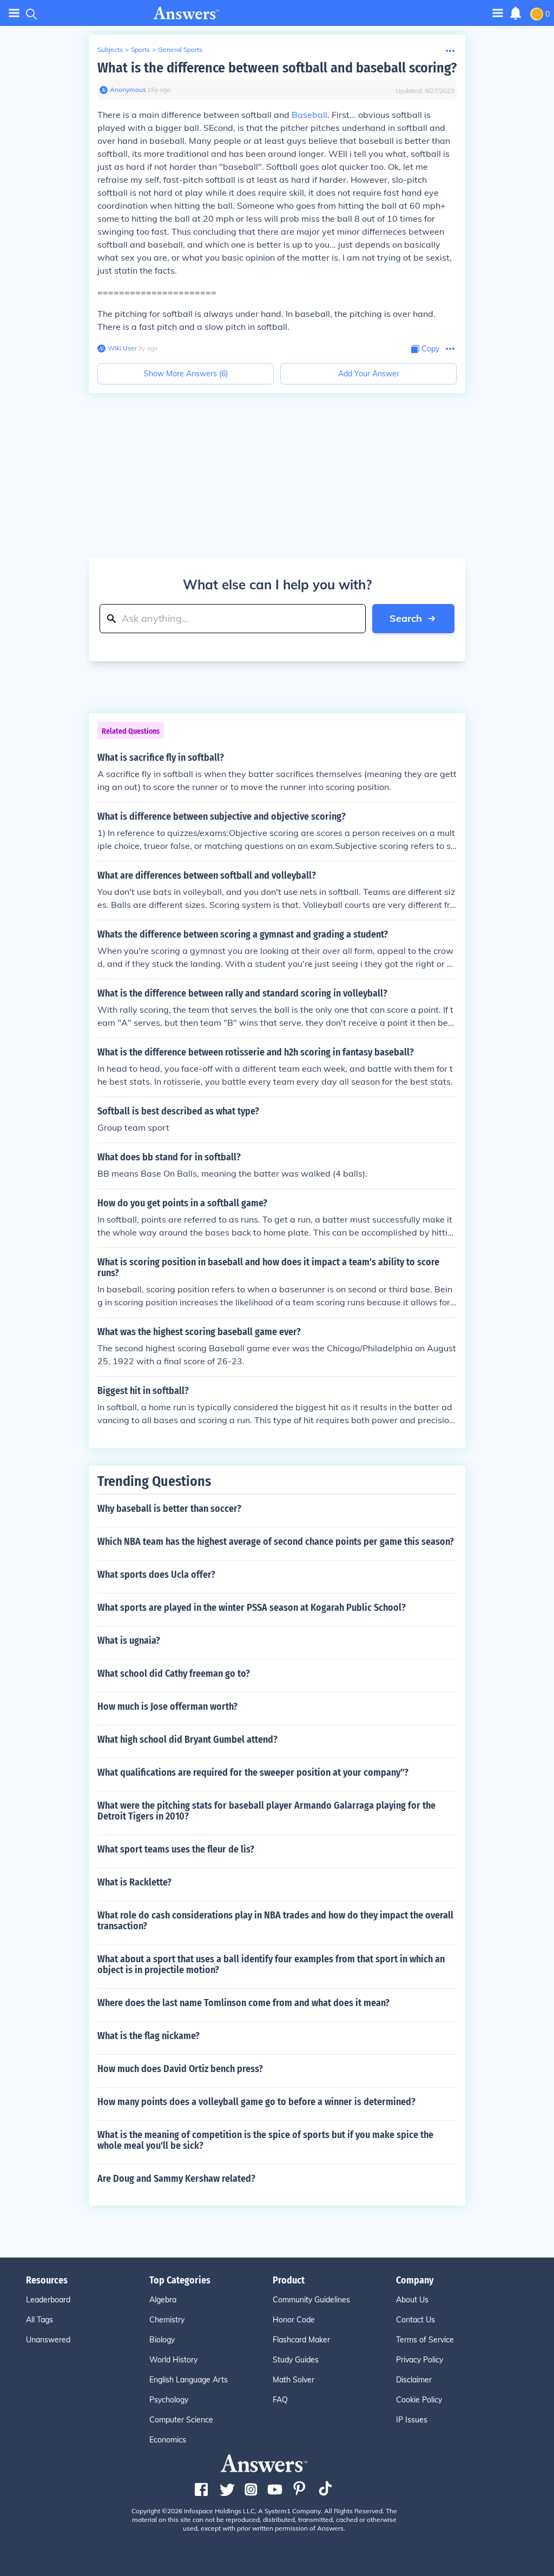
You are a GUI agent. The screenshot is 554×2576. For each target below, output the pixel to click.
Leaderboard (48, 2300)
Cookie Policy (419, 2400)
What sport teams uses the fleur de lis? (176, 1849)
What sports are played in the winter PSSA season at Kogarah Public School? (252, 1608)
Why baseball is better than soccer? (169, 1509)
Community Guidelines (311, 2300)
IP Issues (412, 2420)
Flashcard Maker (301, 2340)
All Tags (39, 2320)
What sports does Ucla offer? (156, 1575)
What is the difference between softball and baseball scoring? (277, 68)
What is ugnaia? (129, 1641)
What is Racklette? (134, 1882)
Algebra (163, 2300)
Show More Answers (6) (186, 374)
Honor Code (294, 2320)
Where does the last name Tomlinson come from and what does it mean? (243, 2003)
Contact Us (415, 2320)
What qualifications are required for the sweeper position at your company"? (253, 1772)
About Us (412, 2300)
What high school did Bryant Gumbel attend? (187, 1740)
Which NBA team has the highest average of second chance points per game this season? (276, 1542)
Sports (140, 49)
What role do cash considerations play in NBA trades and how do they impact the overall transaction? (275, 1921)
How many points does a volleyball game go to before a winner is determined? (256, 2102)
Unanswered (48, 2340)
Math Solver (294, 2380)
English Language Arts (189, 2380)
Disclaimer (414, 2380)
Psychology (169, 2400)
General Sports (180, 49)
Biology (162, 2340)
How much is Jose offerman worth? (167, 1707)
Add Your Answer (369, 374)
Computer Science (181, 2420)
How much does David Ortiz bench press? (180, 2069)
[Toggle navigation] (14, 13)
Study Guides (296, 2360)
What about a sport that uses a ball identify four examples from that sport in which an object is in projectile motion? (271, 1964)
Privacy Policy (420, 2360)
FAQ (280, 2400)
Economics (168, 2440)
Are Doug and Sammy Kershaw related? (176, 2179)
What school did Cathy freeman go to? (174, 1674)
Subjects (110, 49)
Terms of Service (425, 2340)
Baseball (309, 115)
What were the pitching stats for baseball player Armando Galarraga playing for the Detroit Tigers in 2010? (266, 1811)
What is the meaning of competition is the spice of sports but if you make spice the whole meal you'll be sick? (265, 2140)
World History (173, 2360)
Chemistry (167, 2320)
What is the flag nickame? (149, 2036)
